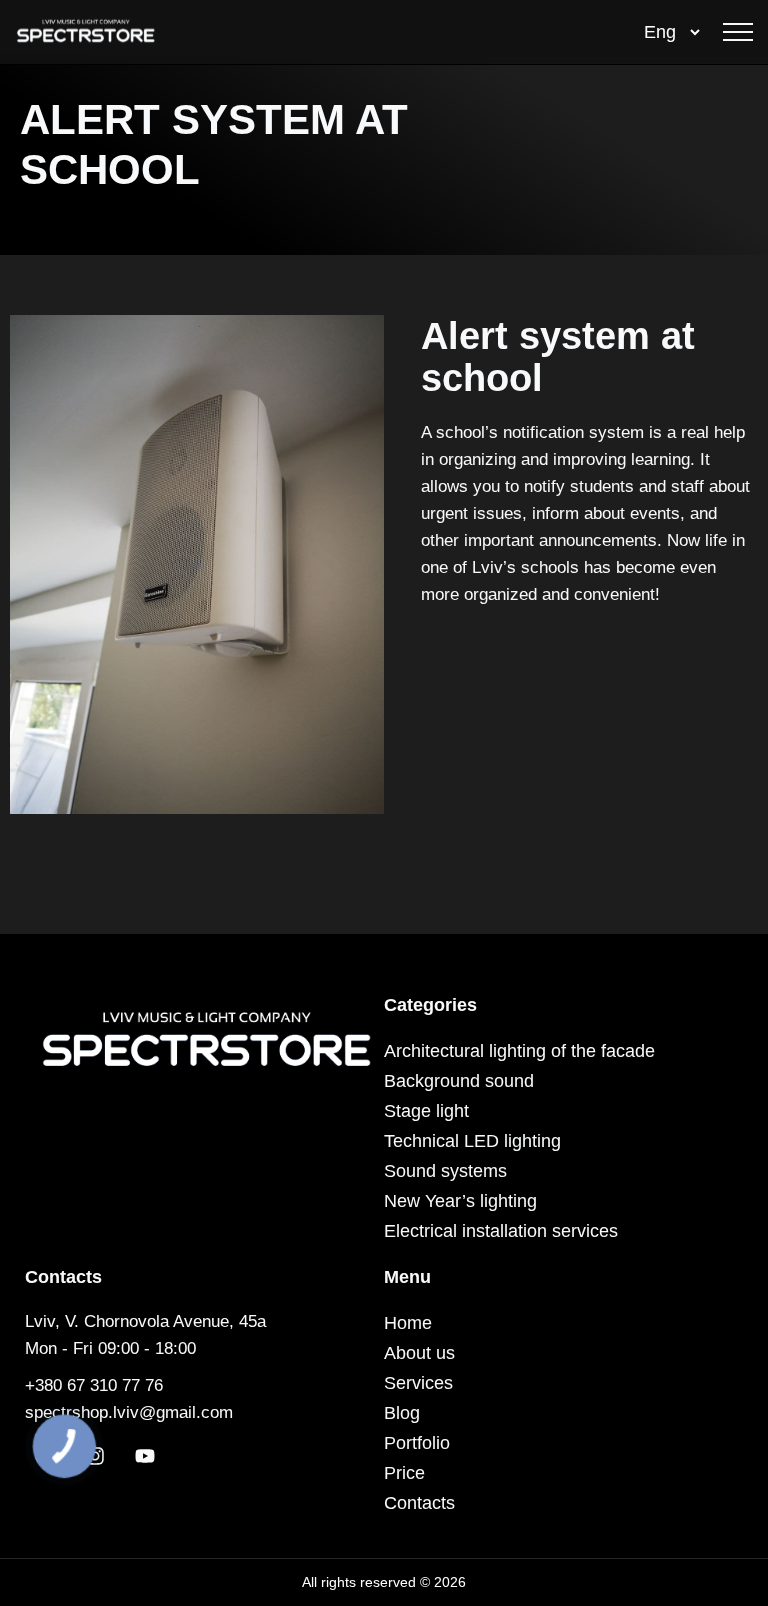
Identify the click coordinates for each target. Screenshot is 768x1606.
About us (419, 1353)
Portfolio (417, 1443)
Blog (402, 1413)
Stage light (426, 1111)
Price (404, 1473)
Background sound (459, 1081)
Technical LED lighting (472, 1141)
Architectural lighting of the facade (519, 1051)
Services (418, 1383)
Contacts (419, 1503)
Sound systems (445, 1171)
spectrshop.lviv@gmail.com (129, 1412)
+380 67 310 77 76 (94, 1385)
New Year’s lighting (460, 1201)
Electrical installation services (501, 1231)
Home (408, 1323)
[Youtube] (145, 1456)
